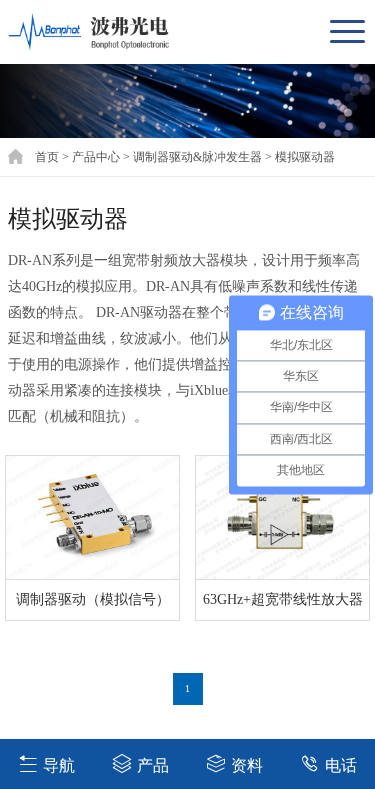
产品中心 (96, 157)
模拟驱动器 (305, 157)
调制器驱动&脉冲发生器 (197, 157)
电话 (341, 765)
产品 (153, 765)
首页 (47, 157)
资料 (247, 765)
